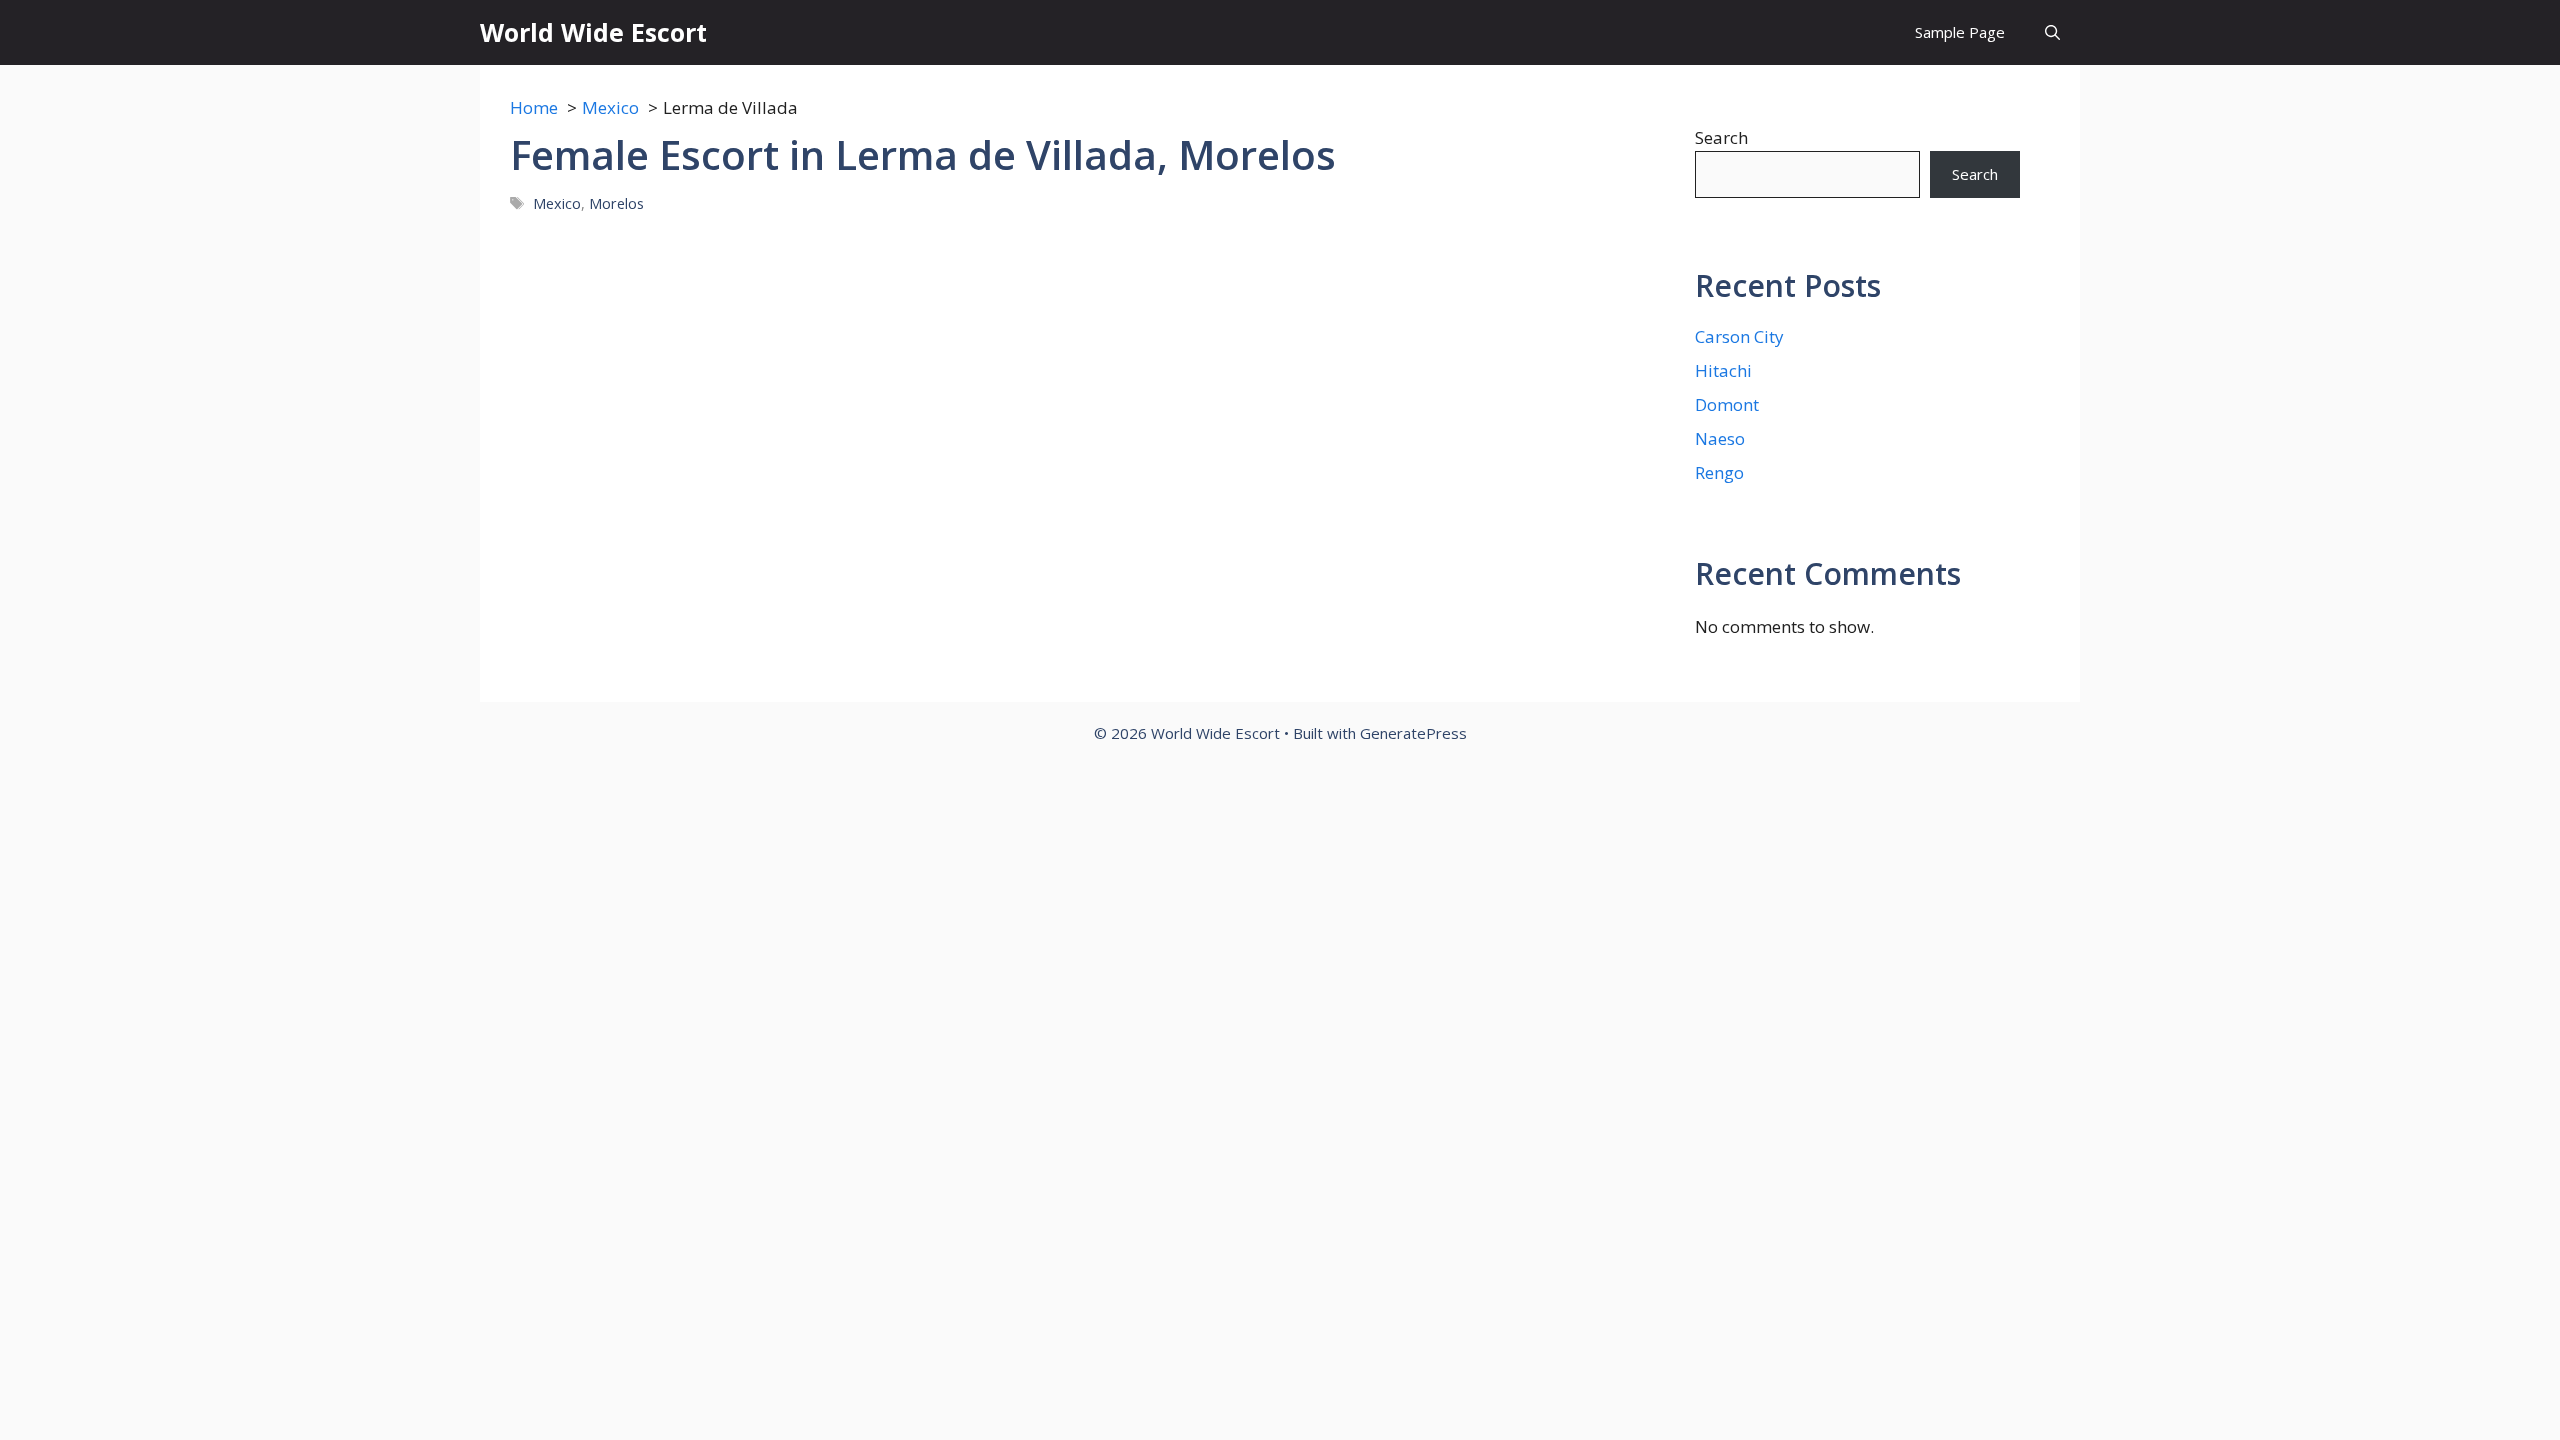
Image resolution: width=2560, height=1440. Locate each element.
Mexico (557, 203)
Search (1721, 137)
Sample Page (1960, 32)
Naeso (1720, 438)
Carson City (1739, 336)
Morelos (616, 203)
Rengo (1719, 472)
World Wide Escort (593, 32)
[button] (2052, 32)
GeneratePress (1413, 733)
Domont (1727, 404)
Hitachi (1723, 370)
